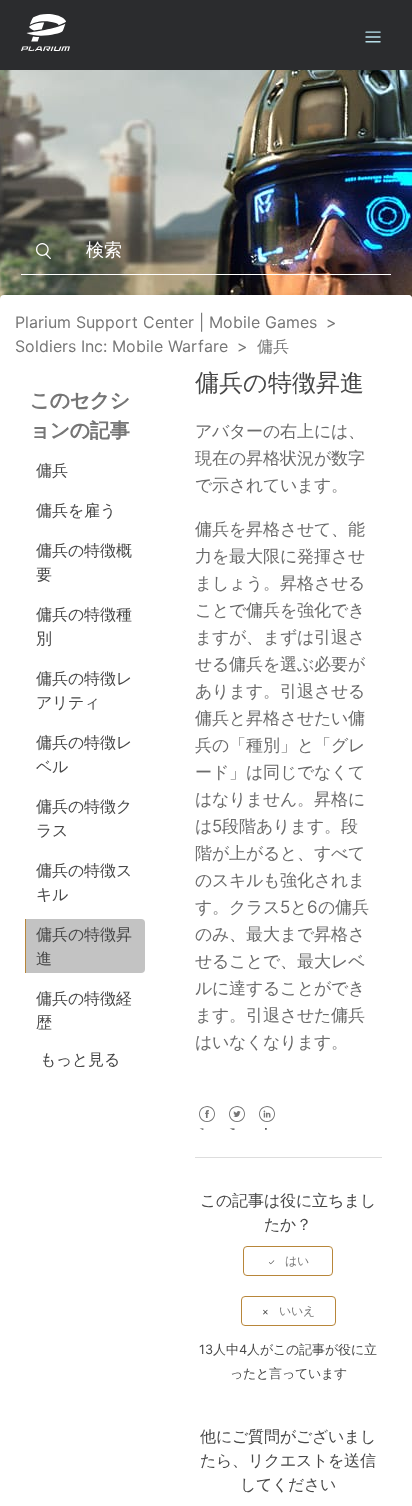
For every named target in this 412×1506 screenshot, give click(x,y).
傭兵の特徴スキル (84, 882)
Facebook (207, 1127)
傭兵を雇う (76, 510)
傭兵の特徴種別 (84, 626)
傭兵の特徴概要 (84, 562)
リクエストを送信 (312, 1460)
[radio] (288, 1261)
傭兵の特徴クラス (84, 818)
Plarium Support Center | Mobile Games (166, 322)
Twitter (237, 1127)
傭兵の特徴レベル (84, 754)
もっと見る (80, 1059)
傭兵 (273, 346)
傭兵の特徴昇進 (84, 946)
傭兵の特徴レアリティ (84, 690)
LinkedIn (267, 1127)
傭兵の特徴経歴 (84, 1010)
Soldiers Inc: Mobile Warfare (121, 346)
